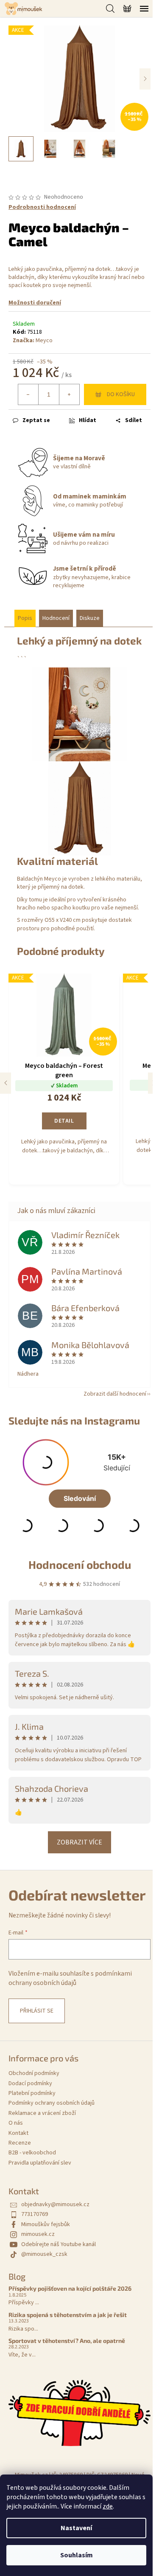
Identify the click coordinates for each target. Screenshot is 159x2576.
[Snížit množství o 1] (28, 394)
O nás (16, 2123)
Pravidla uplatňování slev (40, 2163)
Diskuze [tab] (90, 618)
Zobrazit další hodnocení (115, 1394)
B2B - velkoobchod (32, 2153)
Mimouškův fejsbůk (46, 2224)
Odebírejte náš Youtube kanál (59, 2244)
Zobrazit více (79, 1842)
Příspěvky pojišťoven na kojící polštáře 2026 (70, 2288)
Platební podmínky (32, 2093)
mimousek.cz (38, 2234)
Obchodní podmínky (34, 2073)
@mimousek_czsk (44, 2254)
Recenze (20, 2143)
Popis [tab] (25, 618)
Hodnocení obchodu (80, 1564)
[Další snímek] (145, 79)
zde (108, 2506)
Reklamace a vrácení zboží (42, 2113)
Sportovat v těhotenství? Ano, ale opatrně (67, 2341)
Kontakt (18, 2133)
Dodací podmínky (30, 2083)
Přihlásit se (37, 2011)
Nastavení (76, 2528)
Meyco (44, 341)
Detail (64, 1121)
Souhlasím (77, 2555)
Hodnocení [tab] (56, 618)
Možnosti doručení (35, 303)
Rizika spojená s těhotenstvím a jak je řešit (68, 2315)
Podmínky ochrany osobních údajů (52, 2103)
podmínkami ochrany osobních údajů (70, 1978)
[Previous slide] (6, 1083)
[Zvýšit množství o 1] (69, 394)
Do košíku (121, 394)
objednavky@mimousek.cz (55, 2204)
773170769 (35, 2214)
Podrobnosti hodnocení (42, 207)
